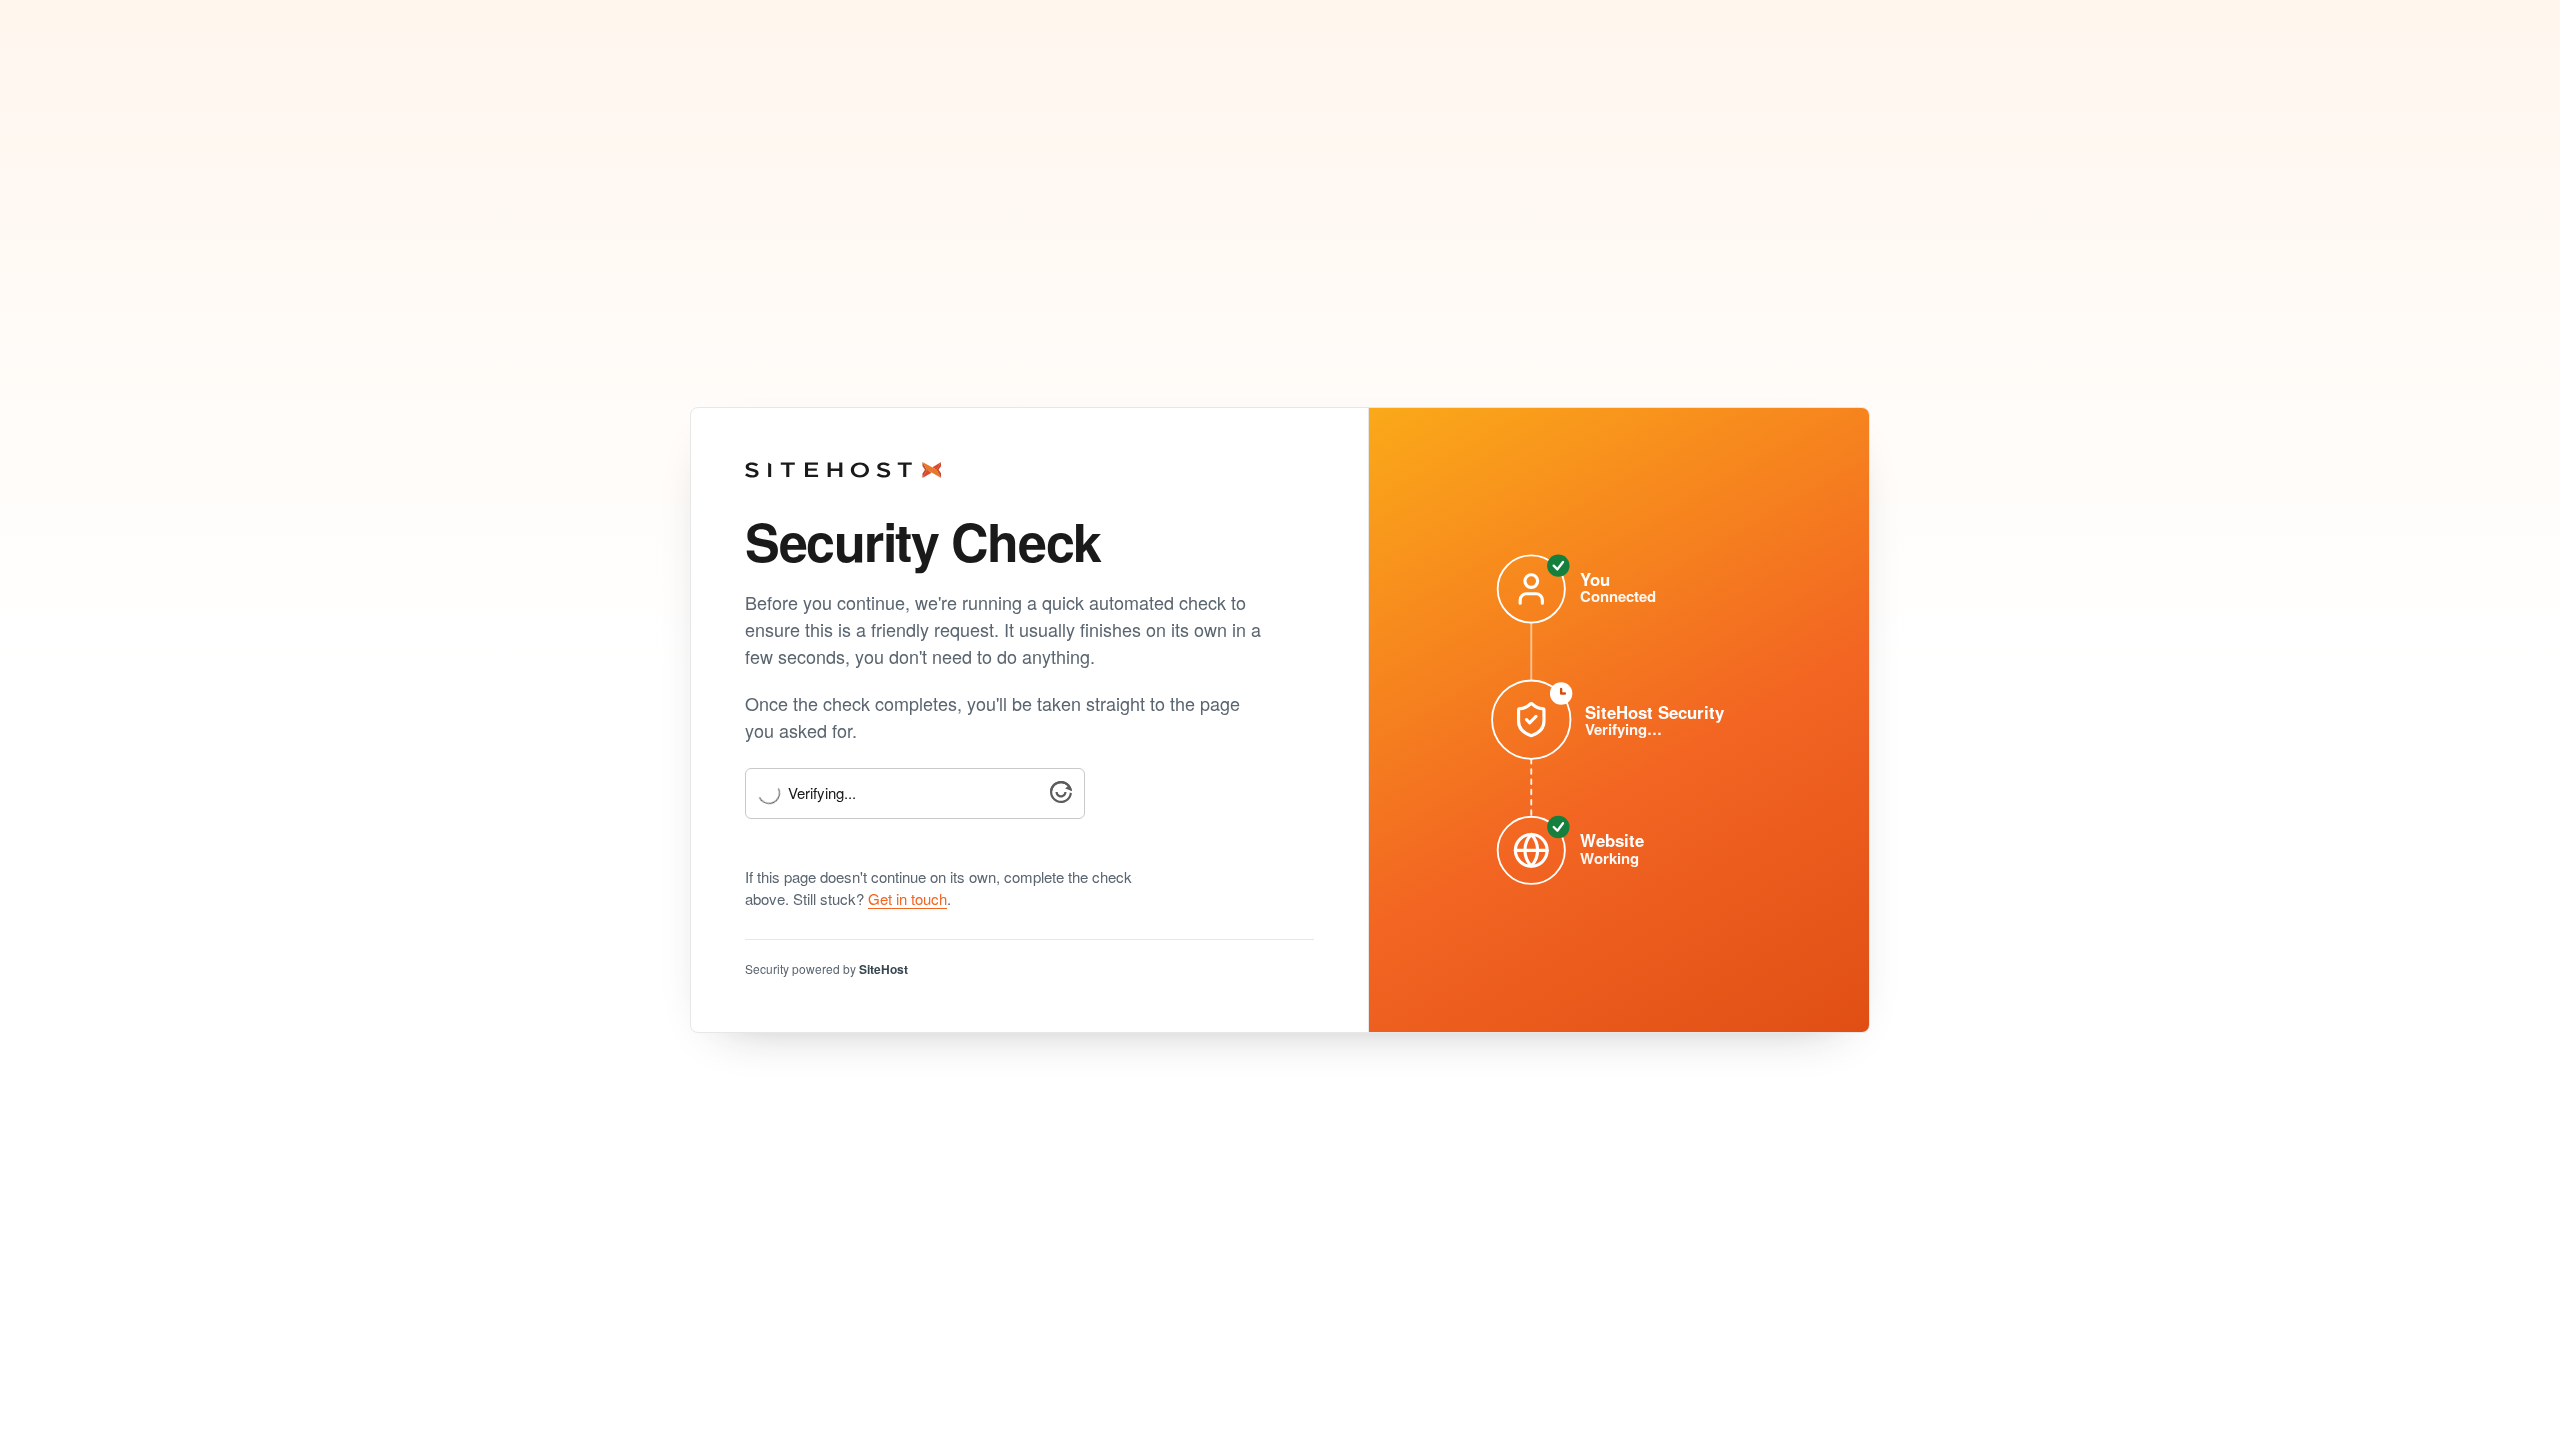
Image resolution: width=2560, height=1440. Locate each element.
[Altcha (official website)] (1061, 796)
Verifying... (822, 793)
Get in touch (907, 898)
